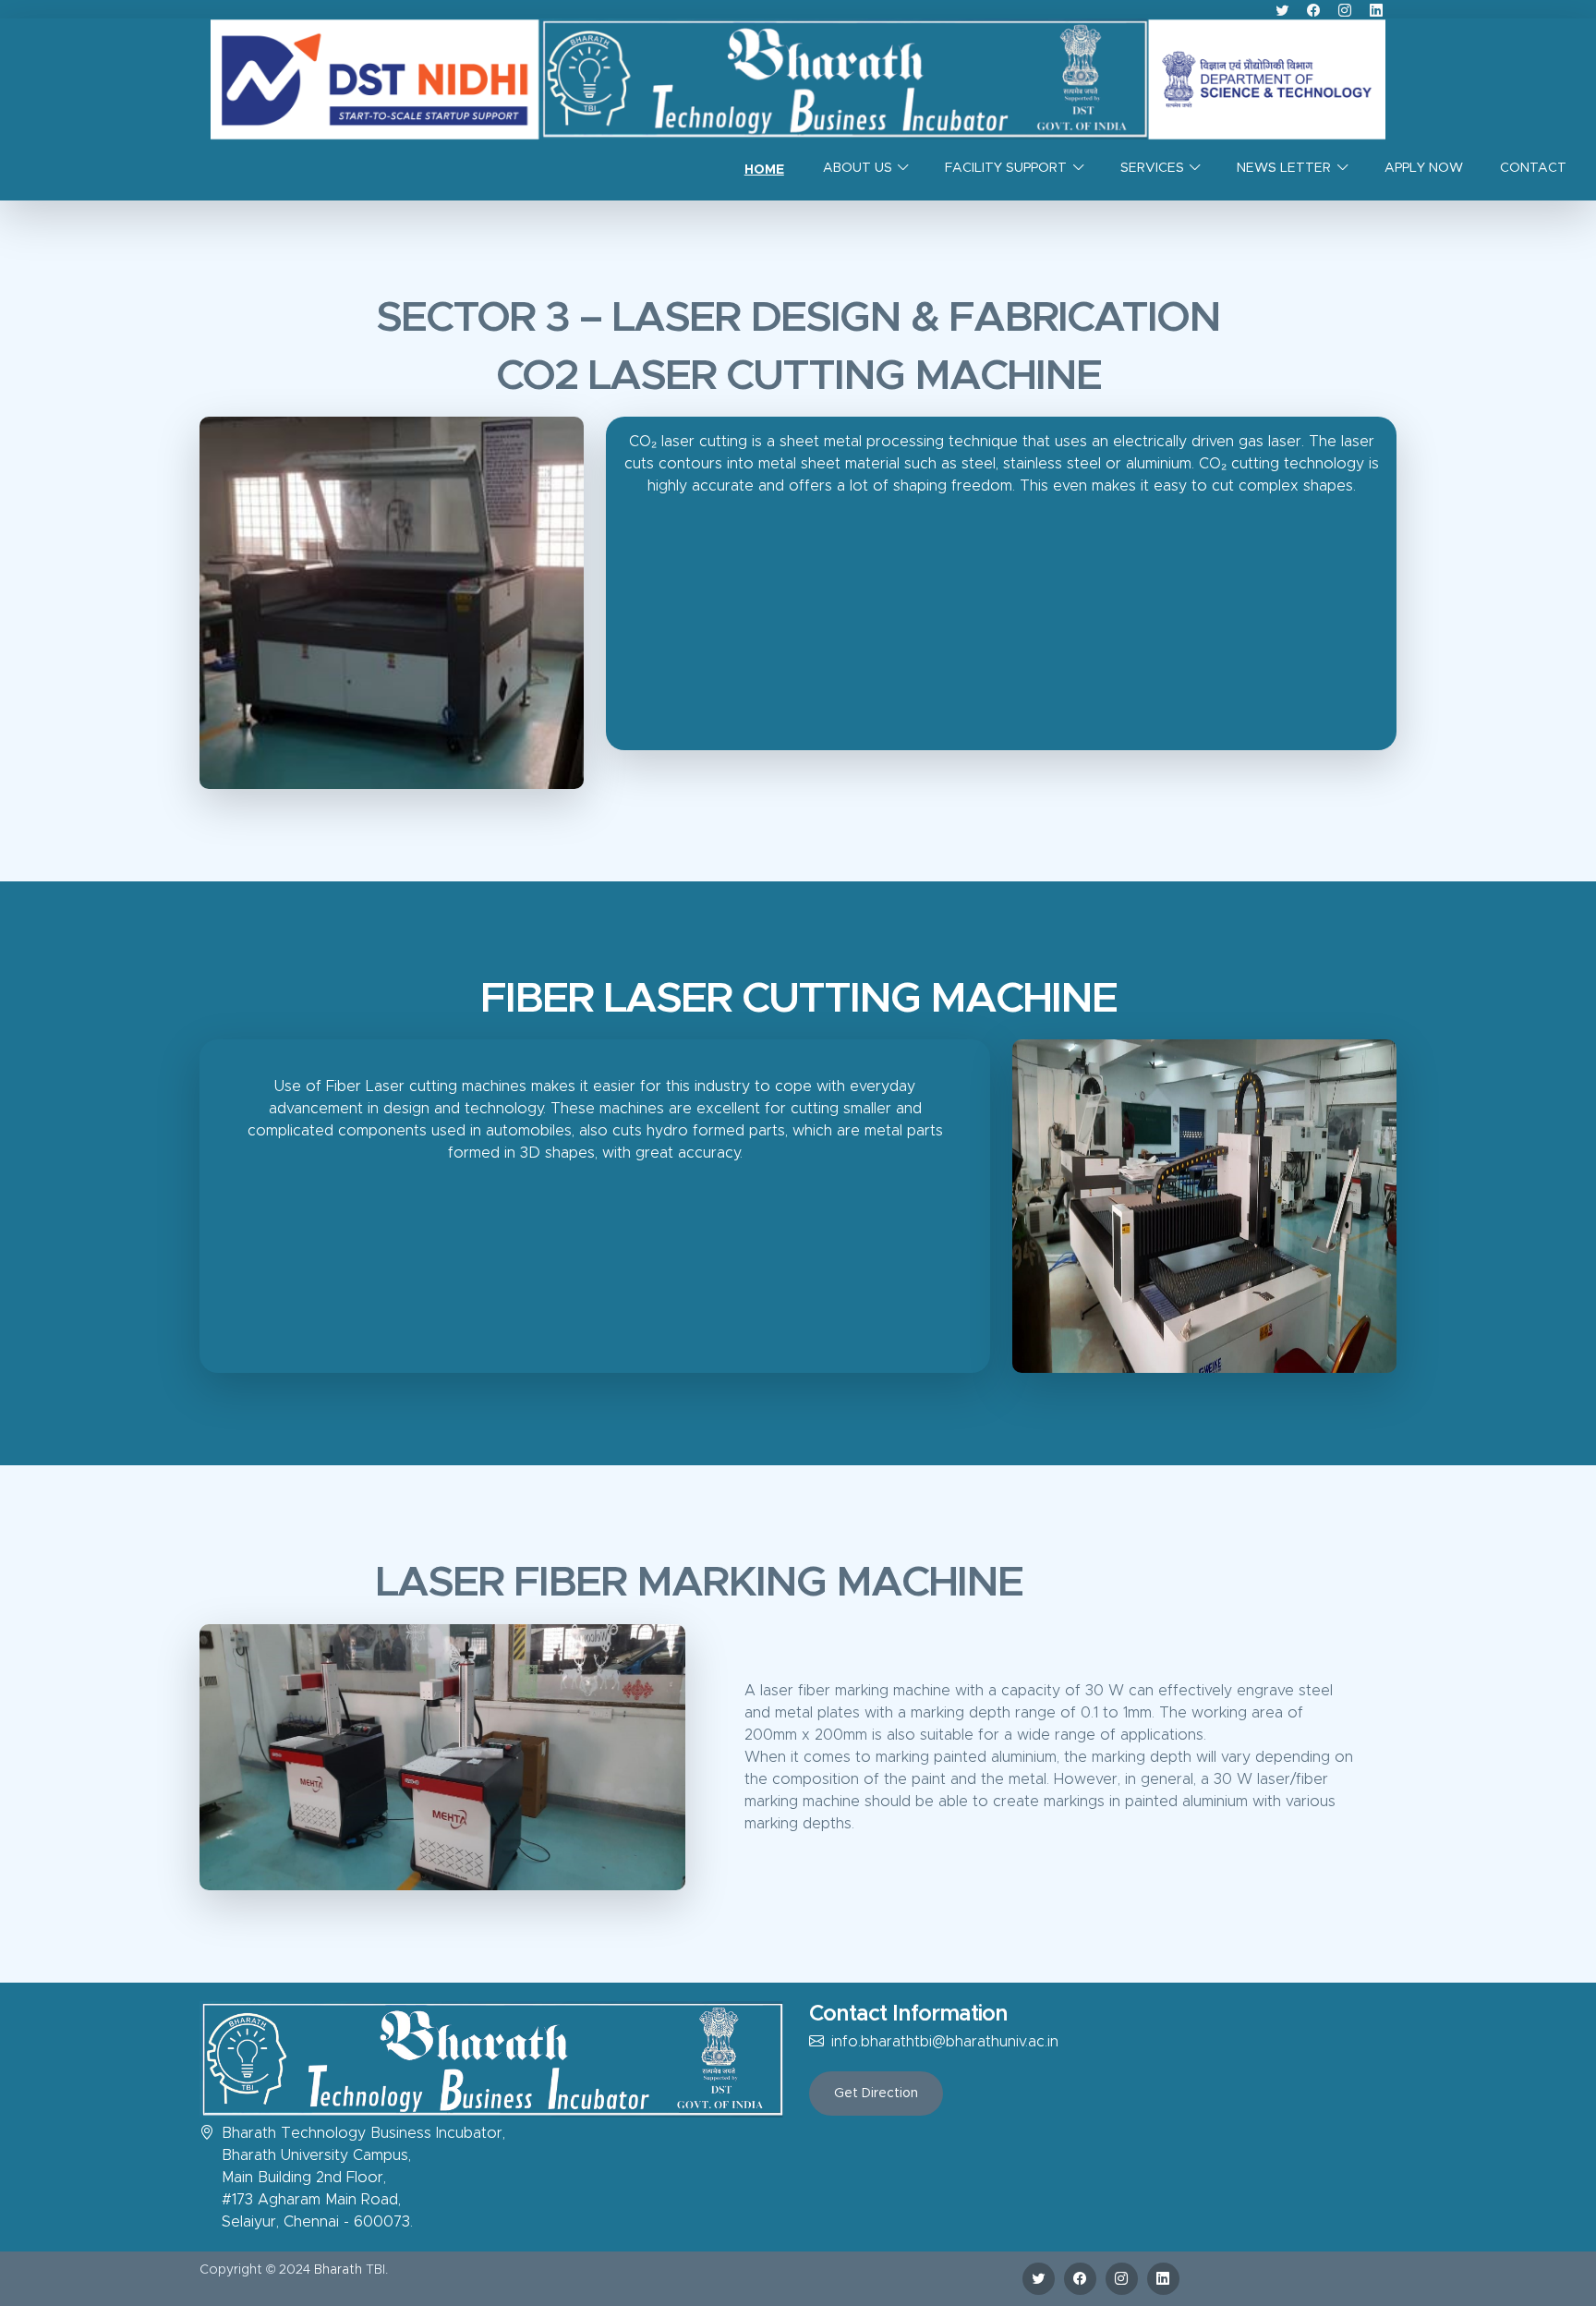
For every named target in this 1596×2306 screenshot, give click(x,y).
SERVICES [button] (1152, 168)
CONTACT (1533, 168)
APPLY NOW (1424, 168)
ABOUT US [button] (858, 168)
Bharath (338, 2270)
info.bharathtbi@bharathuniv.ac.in (945, 2042)
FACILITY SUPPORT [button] (1006, 168)
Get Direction (876, 2094)
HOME (764, 170)
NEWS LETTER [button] (1284, 168)
